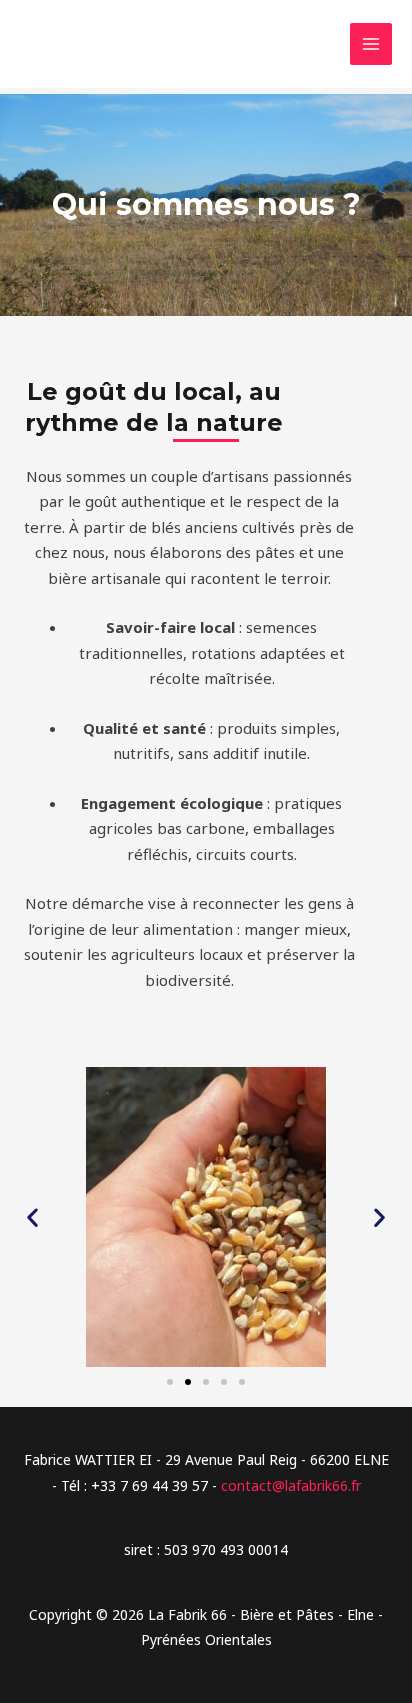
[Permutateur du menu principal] (371, 44)
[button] (32, 1217)
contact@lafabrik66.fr (291, 1485)
